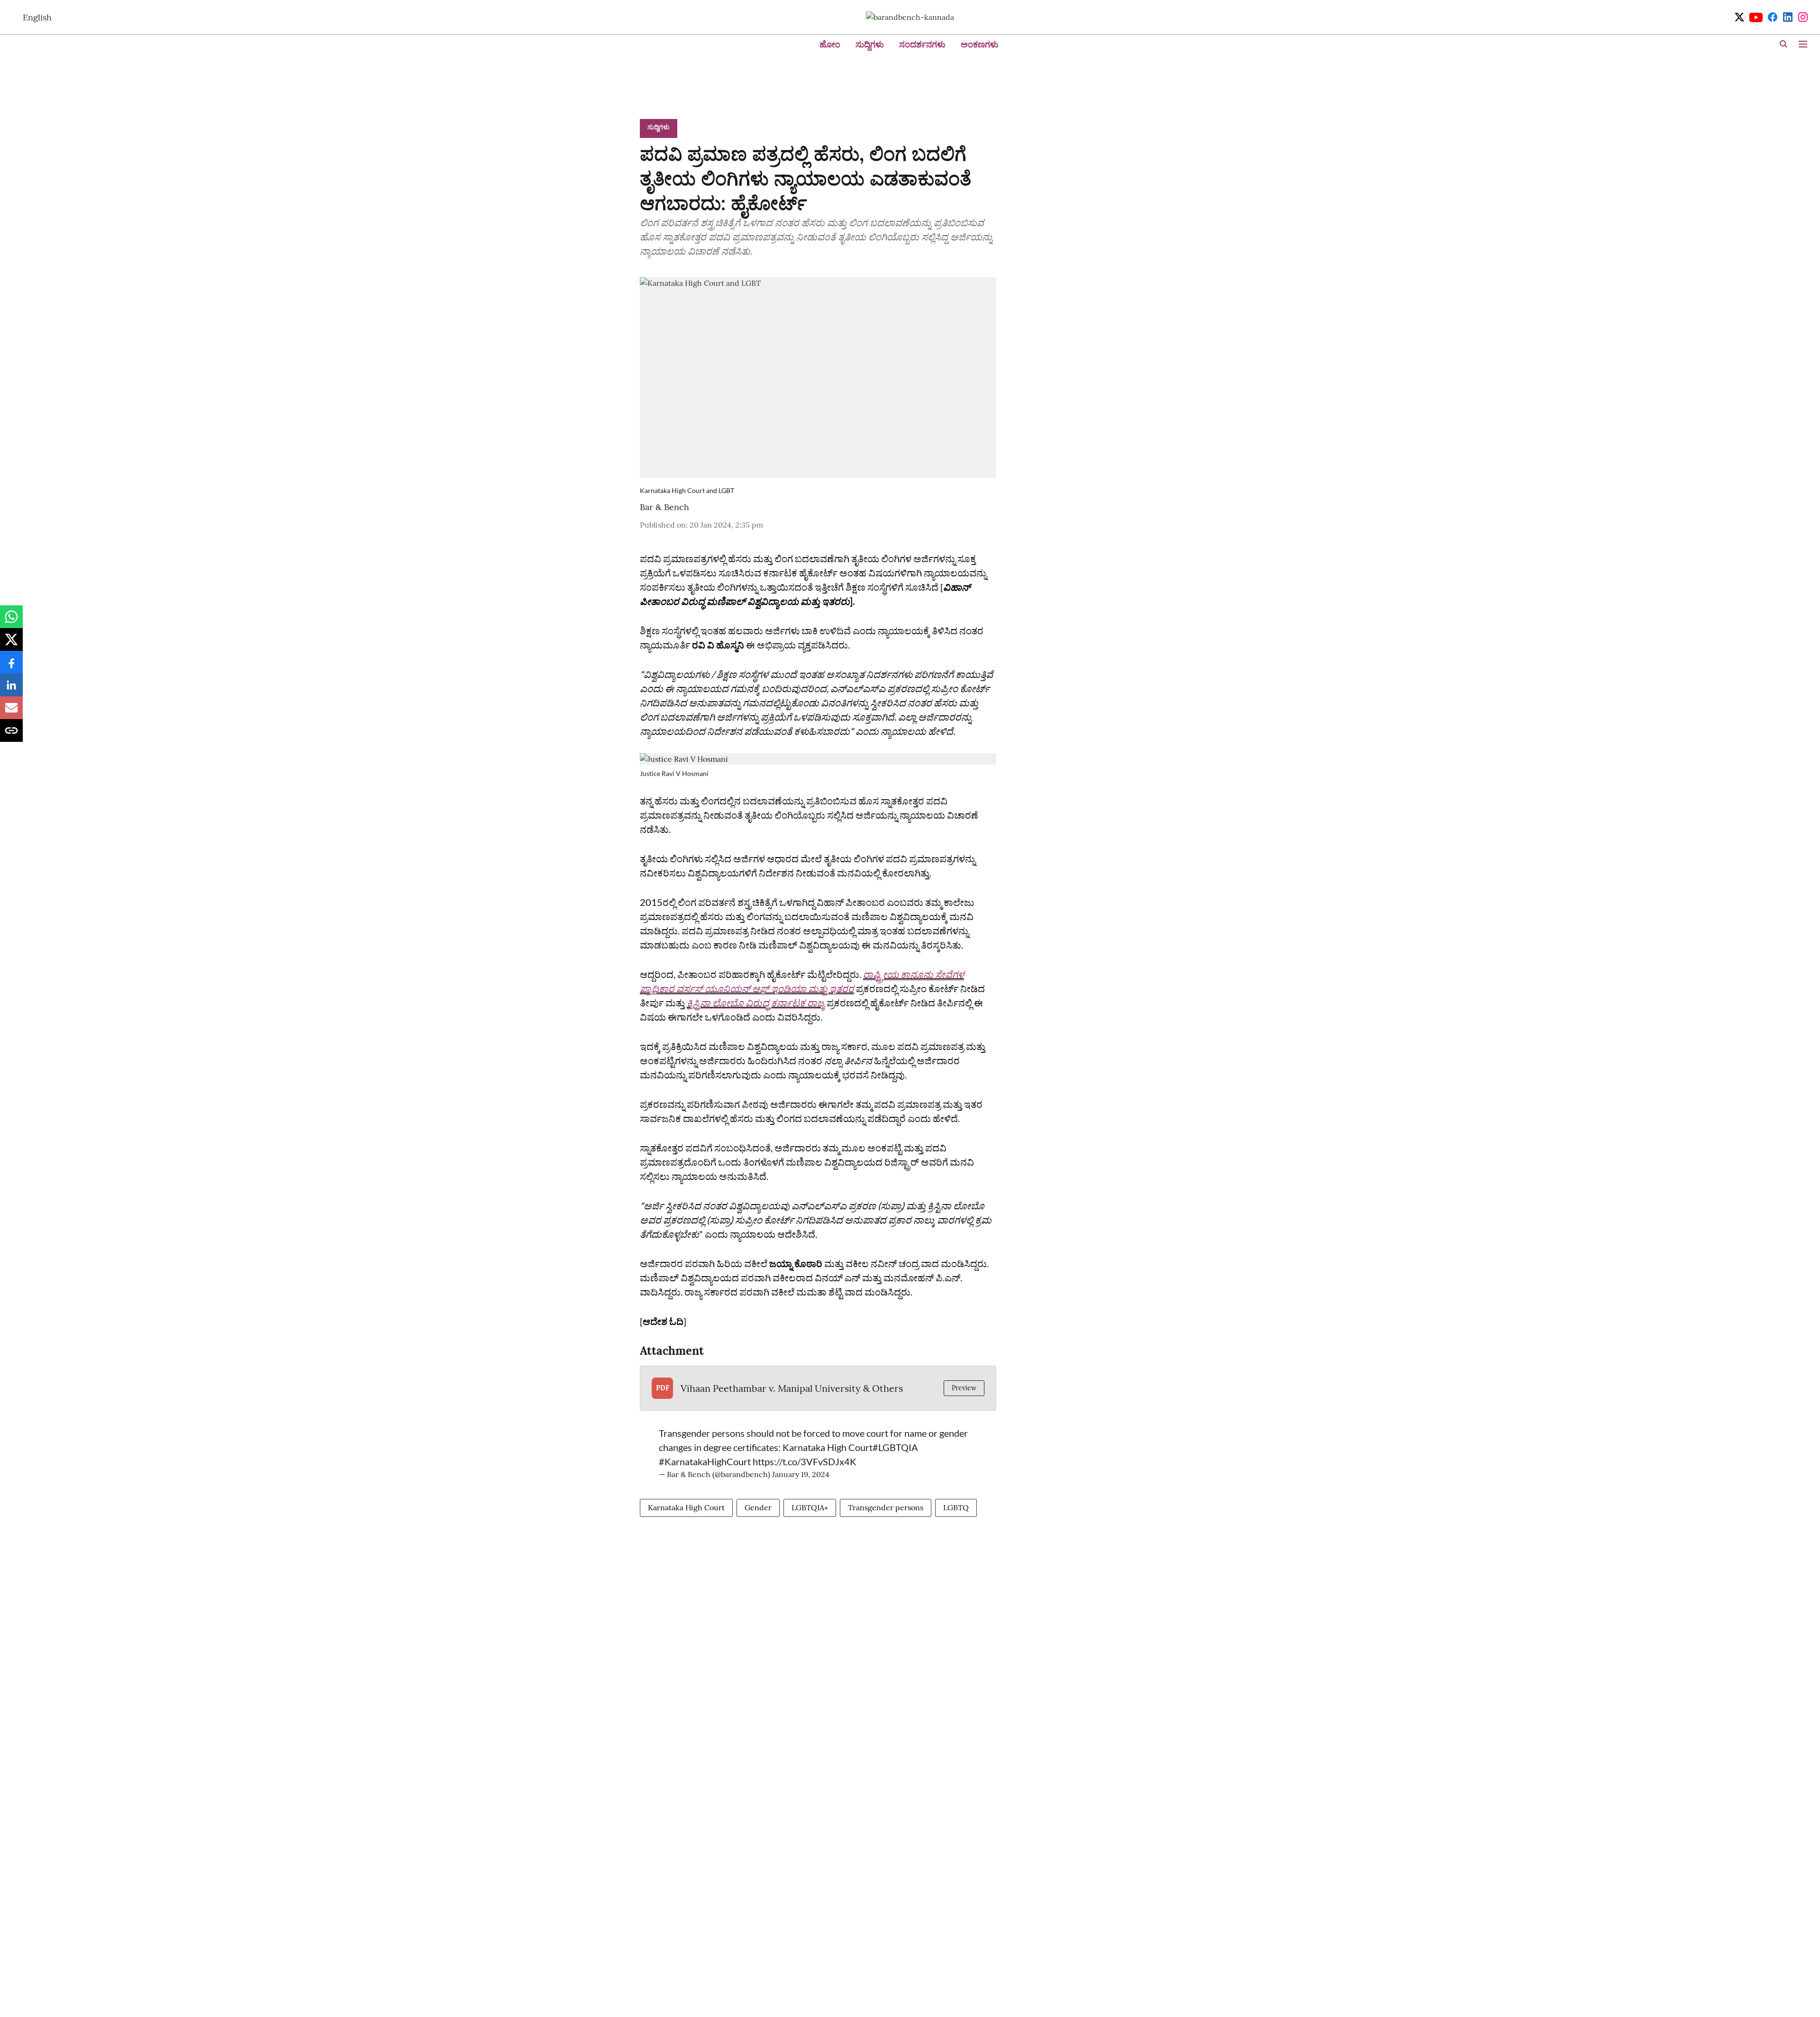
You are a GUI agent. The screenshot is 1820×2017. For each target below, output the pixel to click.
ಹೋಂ (830, 44)
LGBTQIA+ (810, 1507)
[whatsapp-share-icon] (11, 621)
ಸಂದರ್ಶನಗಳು (922, 44)
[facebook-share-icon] (11, 667)
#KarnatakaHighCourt (705, 1461)
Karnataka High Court (686, 1507)
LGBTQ (956, 1507)
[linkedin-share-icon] (11, 690)
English (37, 17)
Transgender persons (886, 1507)
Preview (964, 1388)
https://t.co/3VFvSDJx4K (805, 1461)
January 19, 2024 (801, 1474)
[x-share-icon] (11, 644)
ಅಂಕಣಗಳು (980, 44)
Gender (758, 1507)
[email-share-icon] (11, 712)
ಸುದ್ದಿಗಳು (870, 44)
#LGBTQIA (895, 1447)
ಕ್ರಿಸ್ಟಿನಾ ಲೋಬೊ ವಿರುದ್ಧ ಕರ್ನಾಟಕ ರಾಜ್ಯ (756, 1003)
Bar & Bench (664, 507)
